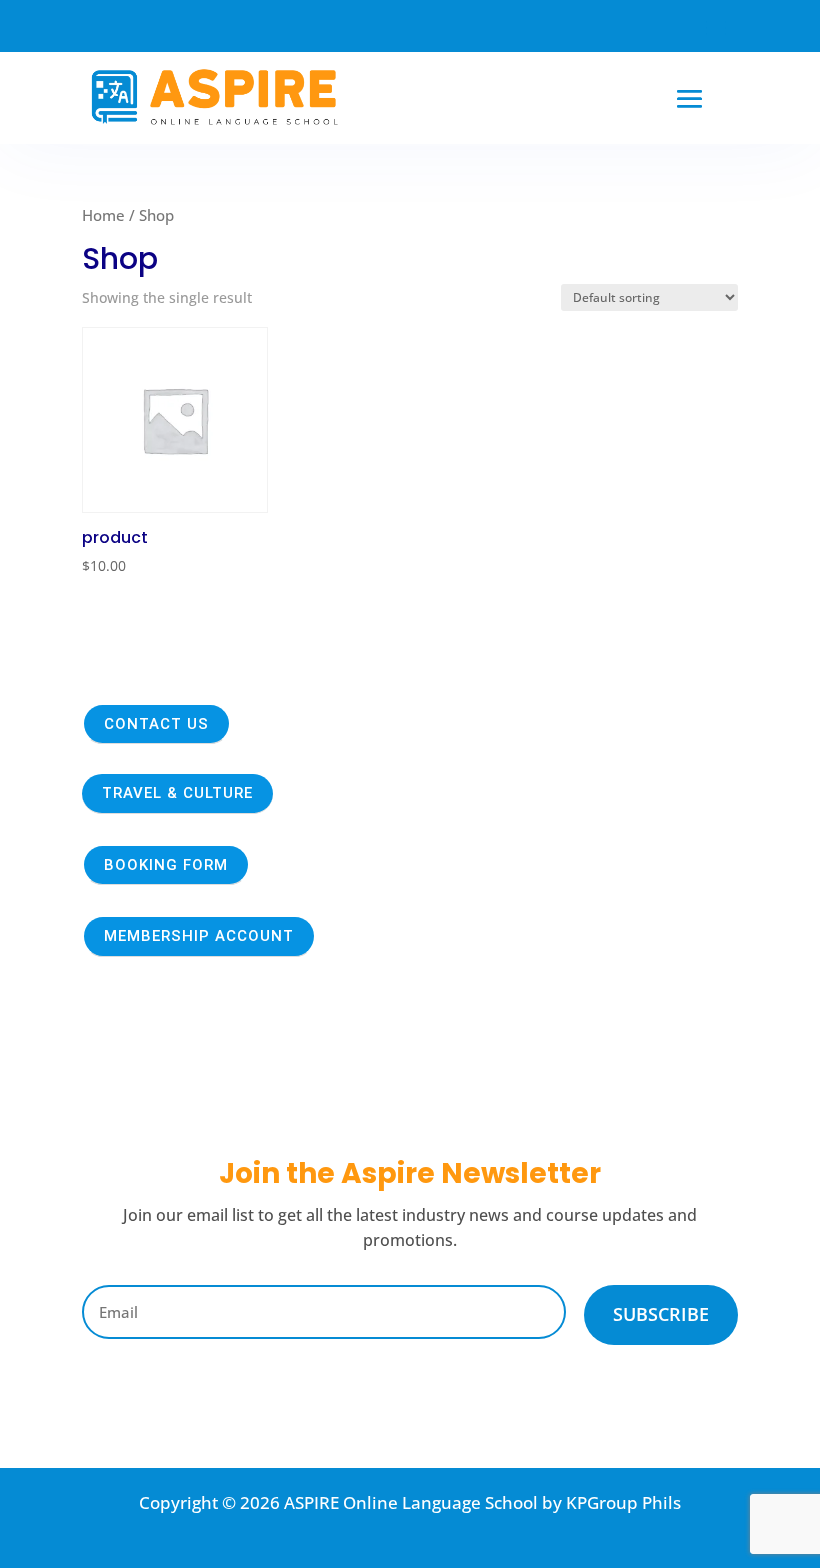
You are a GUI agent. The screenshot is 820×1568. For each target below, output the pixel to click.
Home (103, 215)
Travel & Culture (177, 793)
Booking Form (166, 865)
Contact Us (156, 724)
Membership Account (199, 936)
